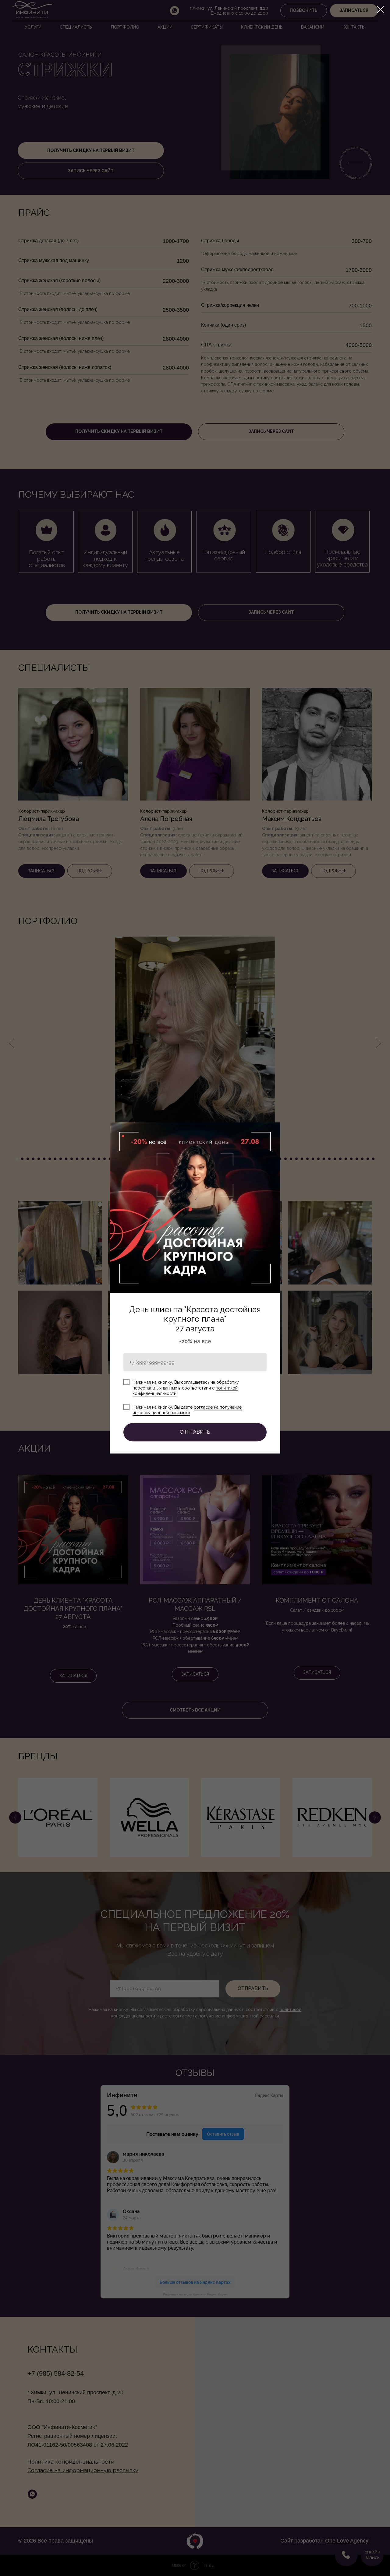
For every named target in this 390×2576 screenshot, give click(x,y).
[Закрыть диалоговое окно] (380, 10)
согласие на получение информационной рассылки (187, 1410)
